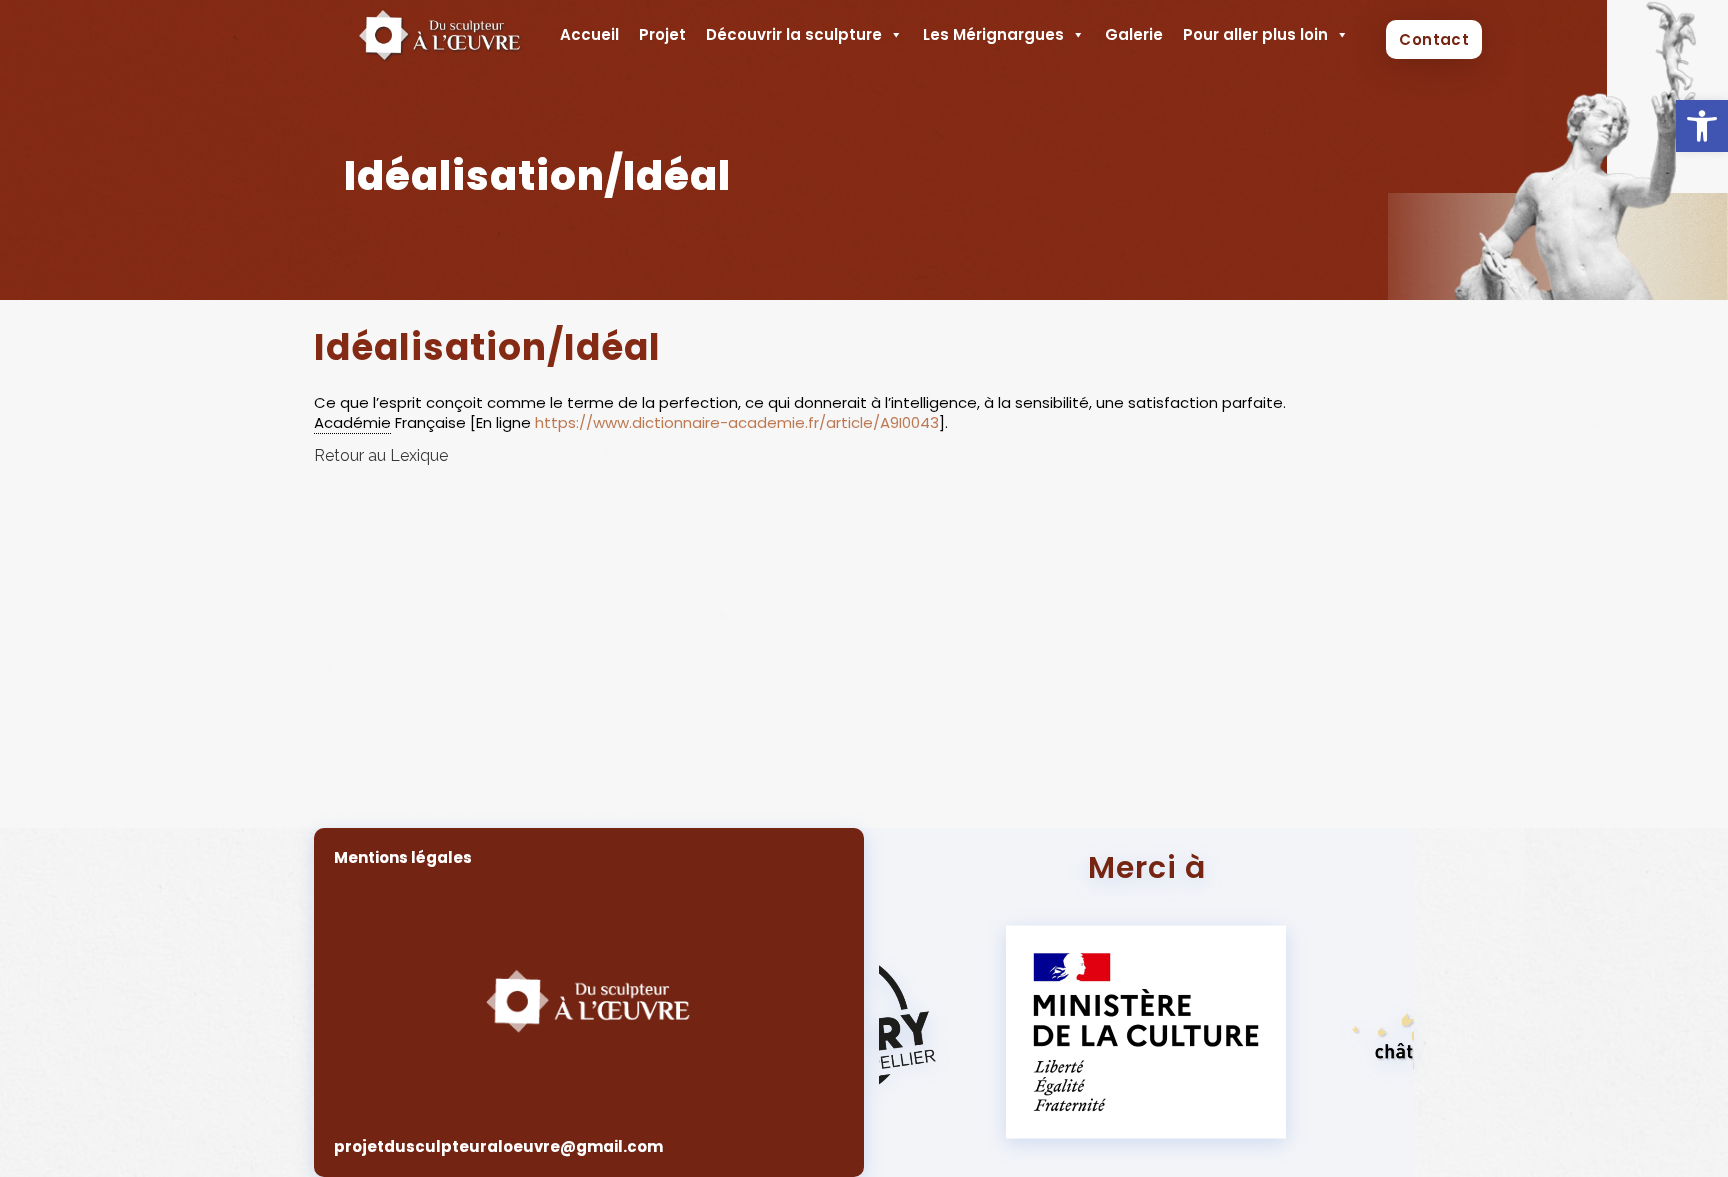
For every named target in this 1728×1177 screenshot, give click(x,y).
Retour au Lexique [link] (381, 455)
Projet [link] (662, 34)
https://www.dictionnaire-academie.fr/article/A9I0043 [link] (737, 422)
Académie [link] (352, 422)
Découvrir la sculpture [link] (794, 34)
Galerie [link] (1134, 34)
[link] (1702, 126)
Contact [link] (1434, 39)
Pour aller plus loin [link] (1255, 34)
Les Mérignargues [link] (993, 34)
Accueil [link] (589, 34)
